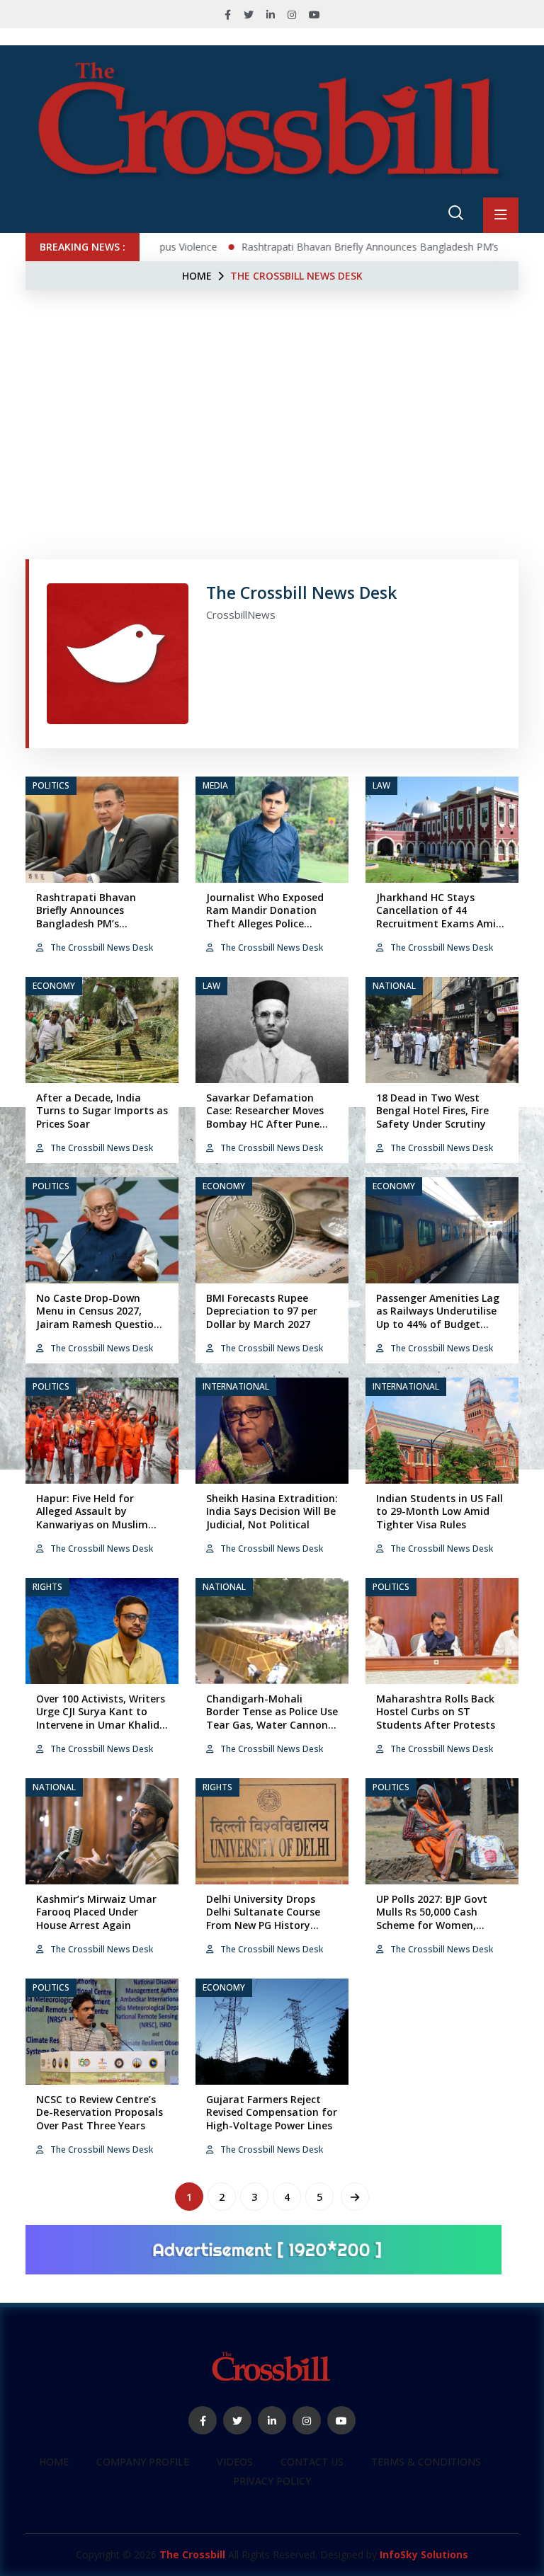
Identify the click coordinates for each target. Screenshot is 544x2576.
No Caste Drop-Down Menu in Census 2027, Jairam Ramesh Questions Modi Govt (101, 1317)
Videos (235, 2462)
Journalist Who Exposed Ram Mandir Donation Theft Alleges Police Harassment (265, 917)
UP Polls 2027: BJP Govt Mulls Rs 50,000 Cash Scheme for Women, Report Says (432, 1918)
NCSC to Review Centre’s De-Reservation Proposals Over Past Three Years (100, 2112)
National (394, 986)
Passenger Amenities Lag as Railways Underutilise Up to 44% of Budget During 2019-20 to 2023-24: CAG (438, 1324)
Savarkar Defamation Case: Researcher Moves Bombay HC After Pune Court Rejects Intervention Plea (272, 1123)
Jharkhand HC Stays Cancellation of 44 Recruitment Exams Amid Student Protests (439, 917)
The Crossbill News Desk (101, 948)
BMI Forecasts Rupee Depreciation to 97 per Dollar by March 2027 (262, 1311)
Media (215, 785)
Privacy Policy (272, 2481)
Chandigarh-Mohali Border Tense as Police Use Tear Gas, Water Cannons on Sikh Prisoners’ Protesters (272, 1724)
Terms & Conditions (426, 2462)
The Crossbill (192, 2554)
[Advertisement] (272, 396)
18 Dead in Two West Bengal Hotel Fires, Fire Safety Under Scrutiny (432, 1110)
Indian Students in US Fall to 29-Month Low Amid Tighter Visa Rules (440, 1511)
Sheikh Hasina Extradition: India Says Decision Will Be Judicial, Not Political (272, 1511)
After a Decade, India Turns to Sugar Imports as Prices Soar (102, 1110)
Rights (47, 1587)
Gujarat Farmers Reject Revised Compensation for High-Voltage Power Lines (272, 2112)
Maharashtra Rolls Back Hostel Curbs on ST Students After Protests (436, 1711)
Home (197, 276)
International (236, 1386)
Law (381, 785)
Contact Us (312, 2462)
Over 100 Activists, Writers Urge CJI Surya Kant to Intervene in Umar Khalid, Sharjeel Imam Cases (101, 1718)
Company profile (143, 2462)
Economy (54, 986)
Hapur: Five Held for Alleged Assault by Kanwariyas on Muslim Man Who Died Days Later (100, 1518)
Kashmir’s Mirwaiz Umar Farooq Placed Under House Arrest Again (96, 1912)
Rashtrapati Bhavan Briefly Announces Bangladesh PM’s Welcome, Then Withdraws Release (102, 923)
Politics (51, 785)
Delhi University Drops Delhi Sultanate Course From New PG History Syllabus (263, 1918)
